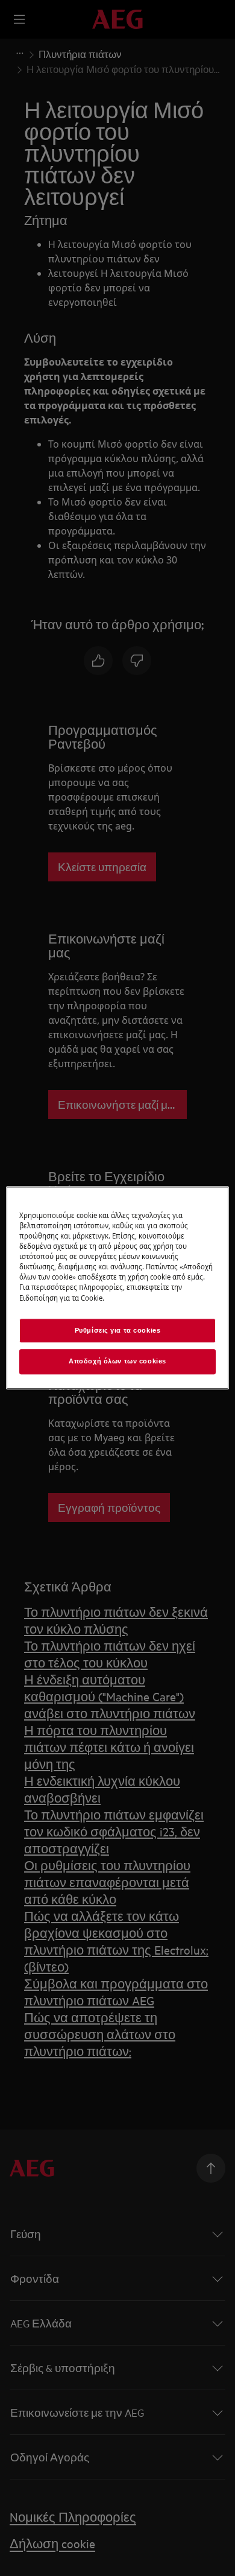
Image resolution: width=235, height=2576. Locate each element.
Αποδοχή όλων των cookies (117, 1362)
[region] (118, 1288)
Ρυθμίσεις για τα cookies (118, 1330)
